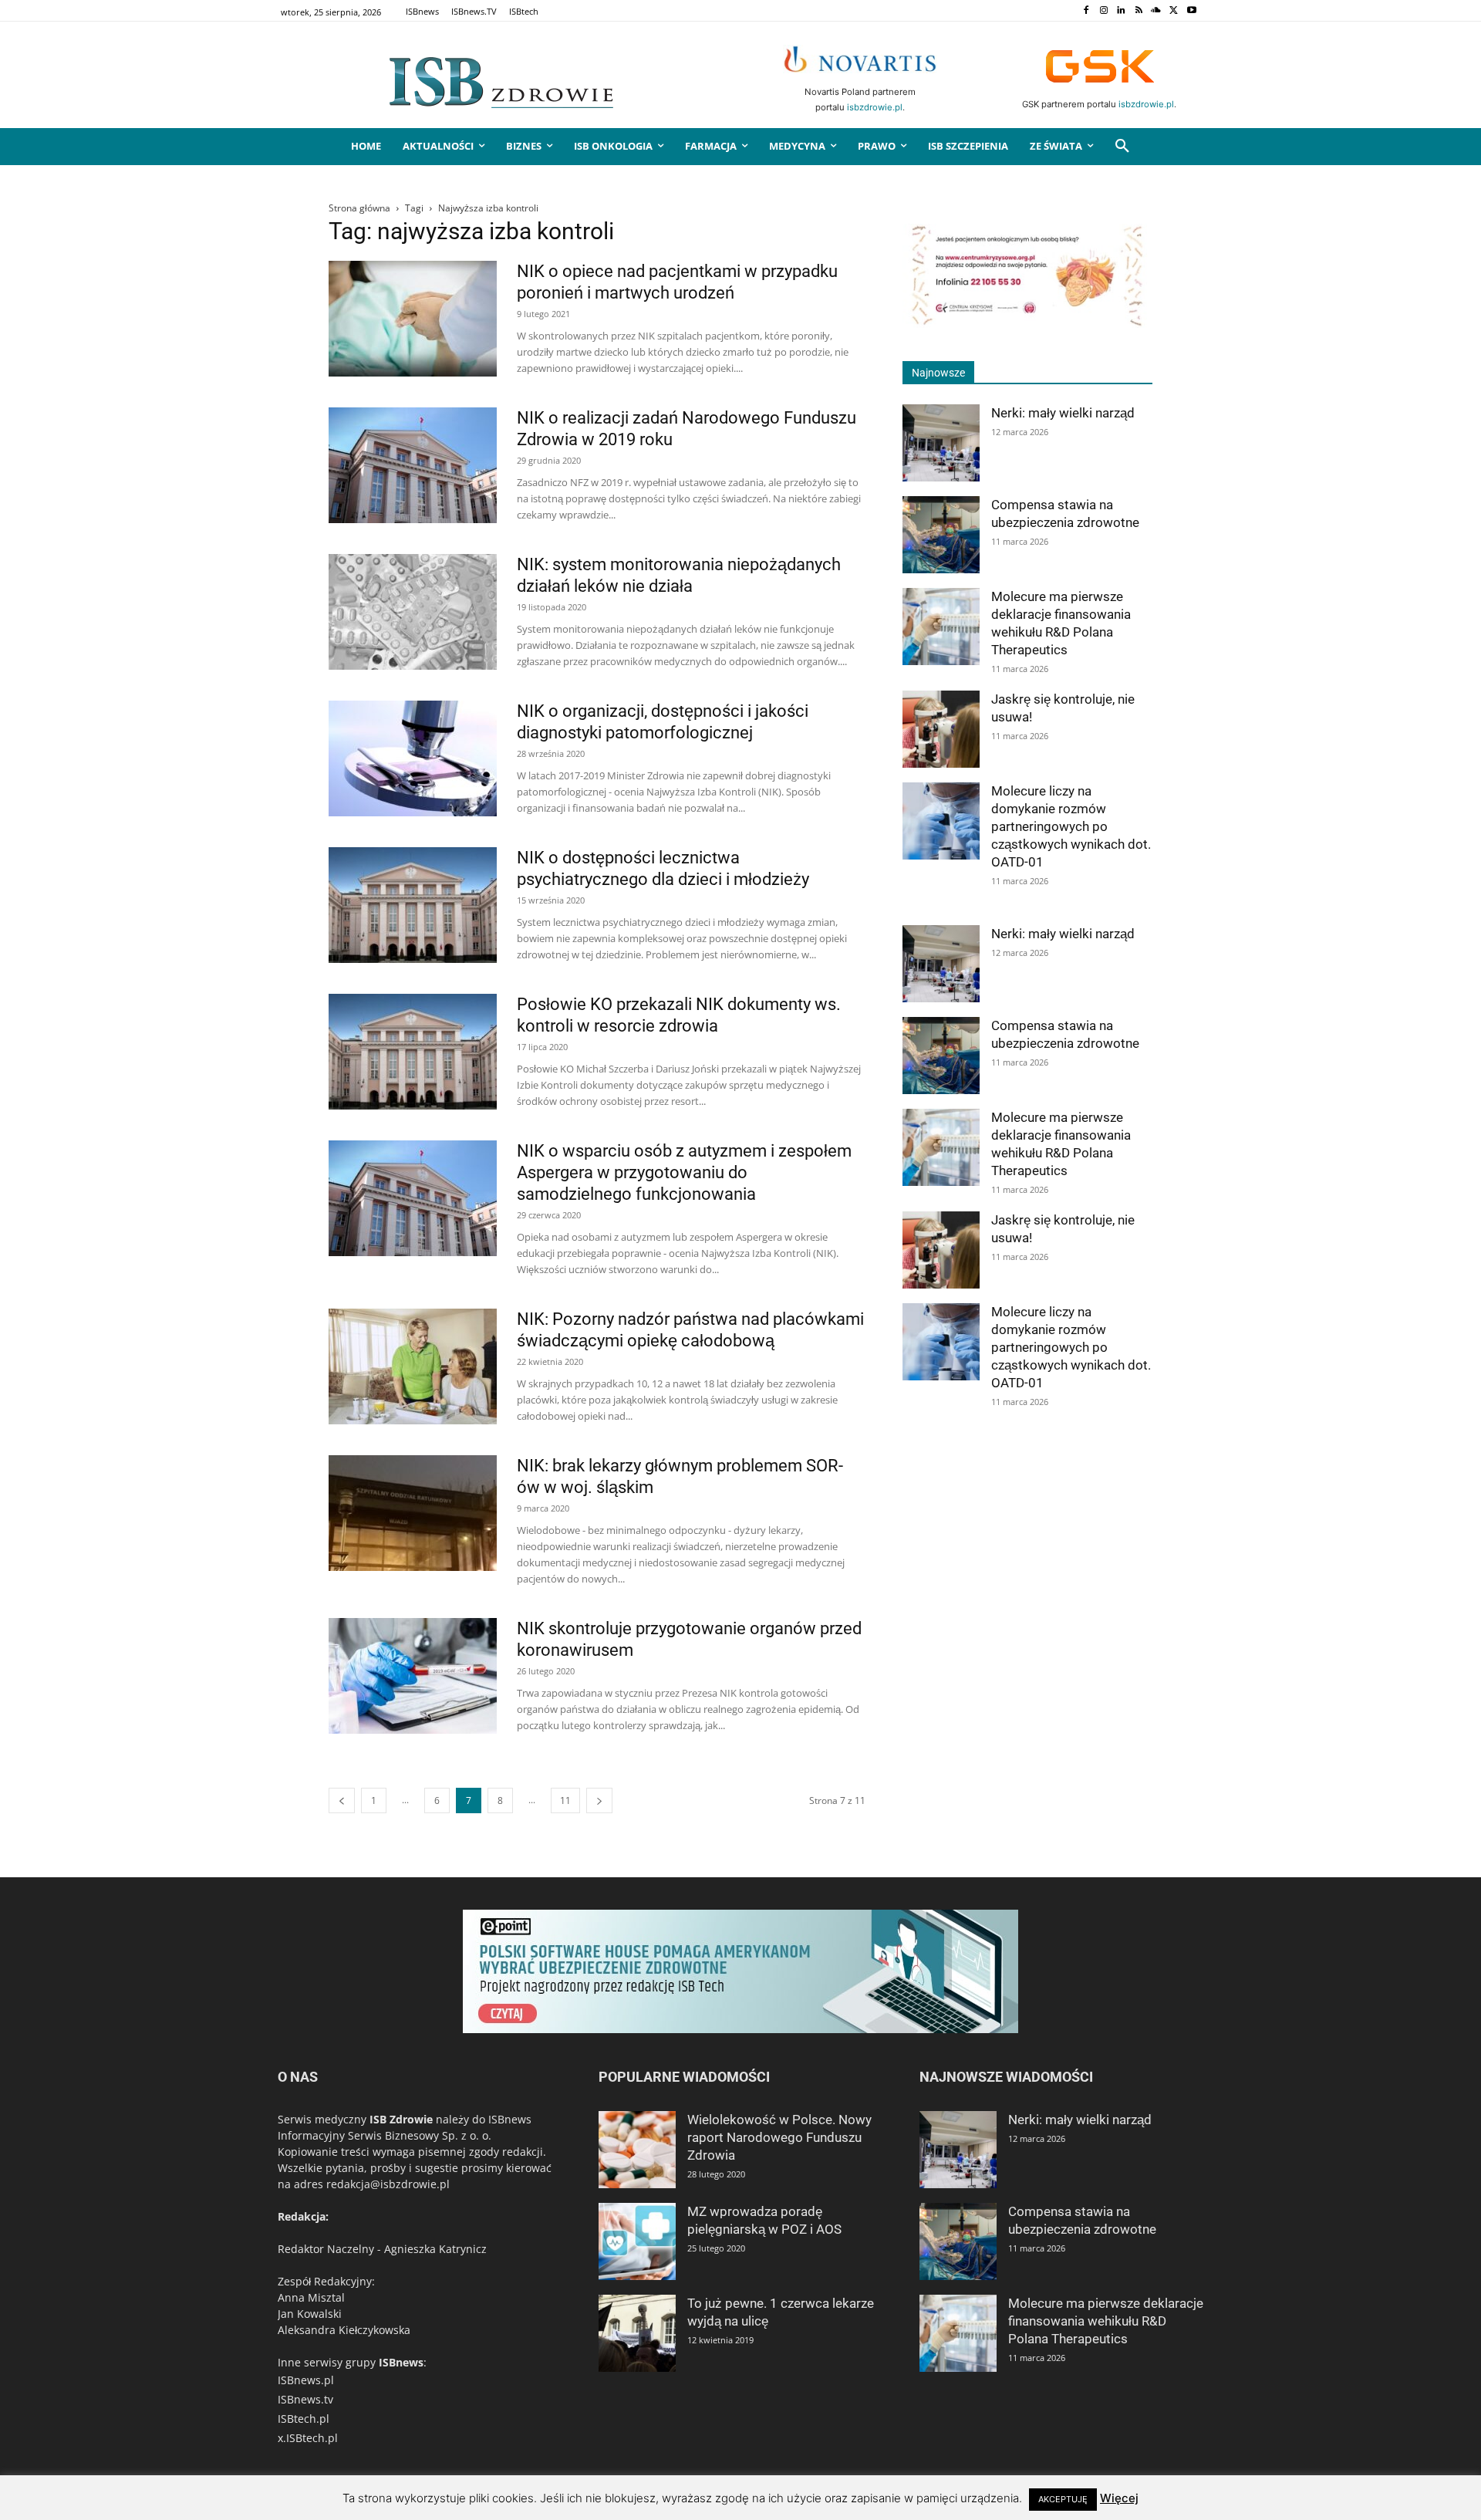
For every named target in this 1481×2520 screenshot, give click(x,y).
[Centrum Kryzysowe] (1027, 324)
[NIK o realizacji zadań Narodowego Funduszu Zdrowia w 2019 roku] (413, 465)
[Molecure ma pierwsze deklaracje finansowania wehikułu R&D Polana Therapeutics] (941, 627)
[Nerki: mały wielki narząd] (941, 443)
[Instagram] (1103, 11)
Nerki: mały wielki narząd (1063, 413)
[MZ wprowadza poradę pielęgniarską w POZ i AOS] (637, 2241)
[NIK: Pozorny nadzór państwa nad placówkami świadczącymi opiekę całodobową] (413, 1366)
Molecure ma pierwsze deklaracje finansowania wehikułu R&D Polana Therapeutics (1106, 2321)
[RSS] (1139, 11)
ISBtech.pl (304, 2419)
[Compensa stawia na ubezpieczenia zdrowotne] (941, 535)
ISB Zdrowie (401, 2119)
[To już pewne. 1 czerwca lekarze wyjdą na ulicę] (637, 2333)
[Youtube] (1191, 11)
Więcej (1119, 2498)
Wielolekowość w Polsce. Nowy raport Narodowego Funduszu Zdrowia (779, 2137)
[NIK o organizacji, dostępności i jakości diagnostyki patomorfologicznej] (413, 758)
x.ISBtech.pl (308, 2438)
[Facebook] (1086, 11)
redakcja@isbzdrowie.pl (388, 2184)
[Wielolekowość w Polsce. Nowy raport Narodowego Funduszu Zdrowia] (637, 2150)
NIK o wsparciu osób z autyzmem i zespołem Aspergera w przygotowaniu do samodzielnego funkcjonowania (684, 1172)
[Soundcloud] (1157, 11)
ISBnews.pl (306, 2380)
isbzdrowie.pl (875, 107)
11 (565, 1800)
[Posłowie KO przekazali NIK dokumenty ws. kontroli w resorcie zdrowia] (413, 1052)
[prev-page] (342, 1800)
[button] (1122, 147)
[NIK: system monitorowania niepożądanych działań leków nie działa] (413, 612)
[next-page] (599, 1800)
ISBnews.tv (305, 2399)
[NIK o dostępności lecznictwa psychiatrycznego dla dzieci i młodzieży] (413, 905)
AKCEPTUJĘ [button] (1063, 2499)
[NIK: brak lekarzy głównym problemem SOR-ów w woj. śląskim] (413, 1513)
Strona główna (359, 208)
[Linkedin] (1121, 11)
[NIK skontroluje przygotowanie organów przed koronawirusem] (413, 1676)
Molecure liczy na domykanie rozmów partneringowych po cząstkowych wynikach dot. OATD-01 (1071, 826)
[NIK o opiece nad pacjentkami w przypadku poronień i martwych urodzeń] (413, 319)
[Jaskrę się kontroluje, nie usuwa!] (941, 729)
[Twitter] (1174, 11)
